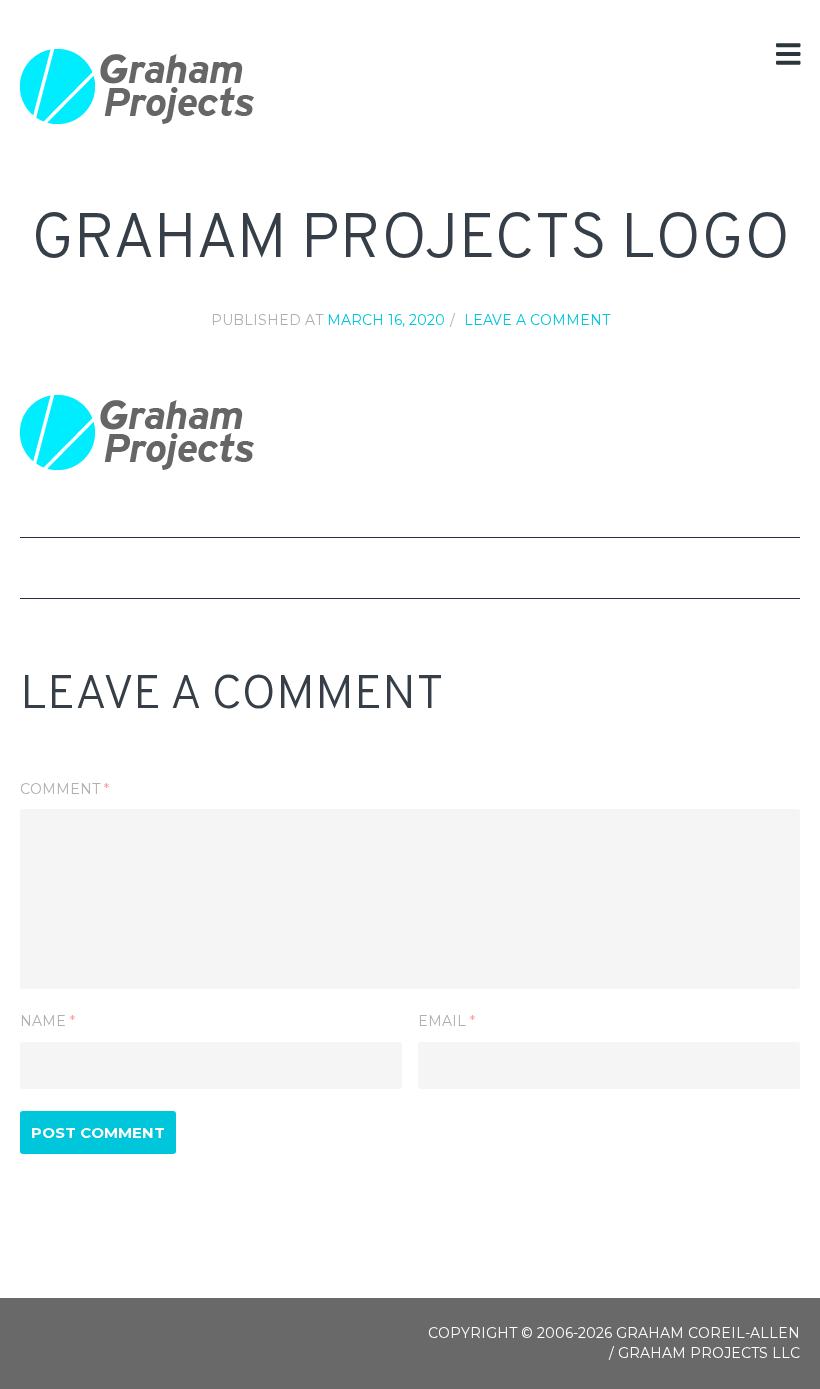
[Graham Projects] (137, 86)
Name (47, 1021)
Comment (64, 789)
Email (446, 1021)
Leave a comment (537, 320)
